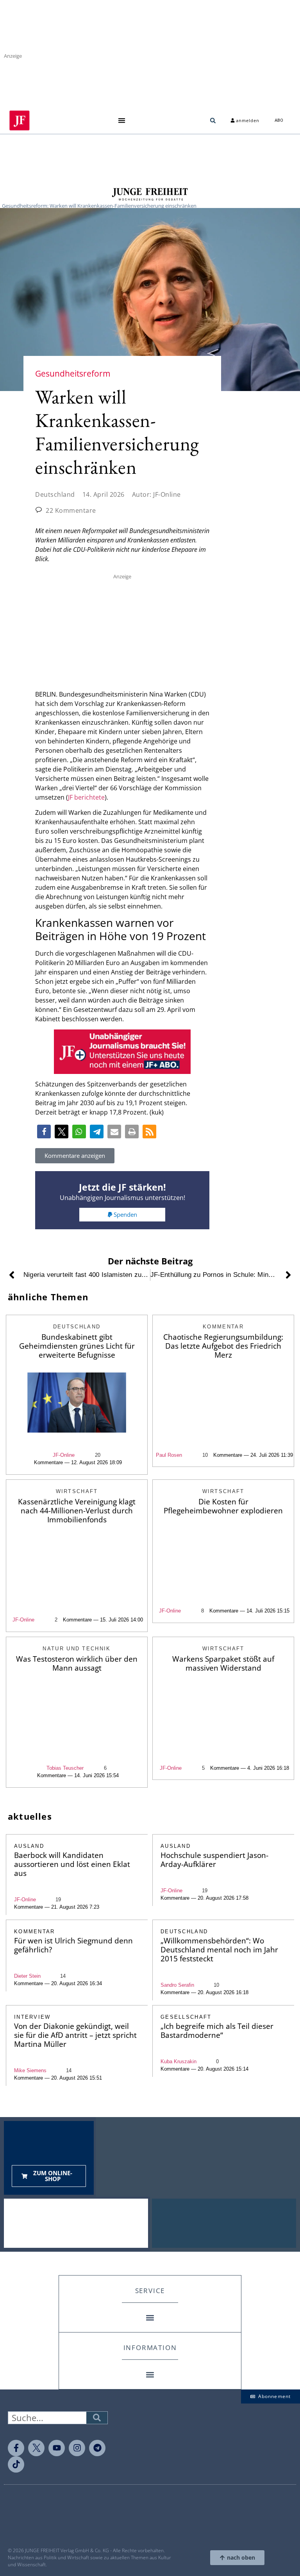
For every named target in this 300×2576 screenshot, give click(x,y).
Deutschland (55, 494)
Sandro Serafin (177, 1985)
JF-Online (64, 1455)
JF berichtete (86, 797)
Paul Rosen (169, 1455)
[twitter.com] (36, 2448)
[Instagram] (77, 2448)
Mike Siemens (30, 2070)
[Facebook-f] (16, 2448)
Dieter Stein (27, 1976)
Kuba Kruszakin (179, 2061)
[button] (121, 120)
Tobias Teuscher (65, 1768)
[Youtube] (57, 2448)
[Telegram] (97, 2448)
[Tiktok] (16, 2464)
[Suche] (97, 2418)
